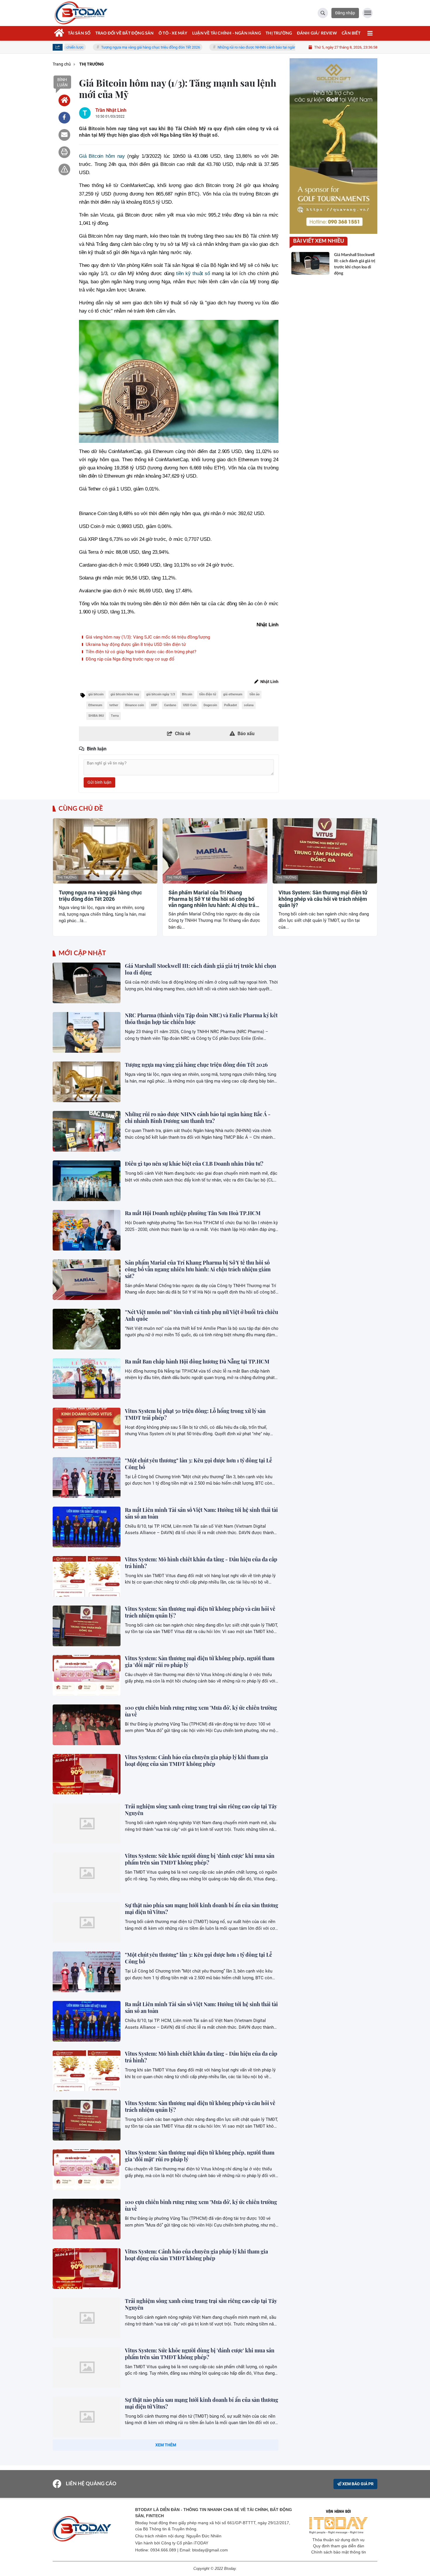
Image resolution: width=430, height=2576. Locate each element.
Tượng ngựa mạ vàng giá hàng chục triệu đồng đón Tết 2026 (81, 47)
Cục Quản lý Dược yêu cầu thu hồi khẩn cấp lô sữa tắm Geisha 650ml (198, 2552)
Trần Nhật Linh (111, 110)
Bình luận (62, 82)
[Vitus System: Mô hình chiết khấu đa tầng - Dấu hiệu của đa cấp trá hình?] (87, 1576)
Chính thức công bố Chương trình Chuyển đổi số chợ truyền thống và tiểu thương (197, 2502)
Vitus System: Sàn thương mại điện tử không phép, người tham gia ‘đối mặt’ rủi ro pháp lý (200, 1662)
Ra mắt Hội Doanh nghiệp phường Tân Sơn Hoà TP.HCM (193, 1213)
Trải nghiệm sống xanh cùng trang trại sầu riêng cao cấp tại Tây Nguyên (201, 1810)
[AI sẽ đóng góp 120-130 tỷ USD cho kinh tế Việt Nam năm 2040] (87, 2466)
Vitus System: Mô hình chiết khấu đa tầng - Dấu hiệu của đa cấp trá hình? (201, 1563)
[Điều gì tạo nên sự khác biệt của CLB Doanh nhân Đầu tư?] (87, 1181)
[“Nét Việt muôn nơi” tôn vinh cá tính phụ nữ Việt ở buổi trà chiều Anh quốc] (87, 1329)
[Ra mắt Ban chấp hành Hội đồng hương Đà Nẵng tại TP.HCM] (87, 1379)
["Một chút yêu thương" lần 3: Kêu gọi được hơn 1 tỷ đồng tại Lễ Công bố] (87, 1477)
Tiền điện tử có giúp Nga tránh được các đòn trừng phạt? (140, 652)
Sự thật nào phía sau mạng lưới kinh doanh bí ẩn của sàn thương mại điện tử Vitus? (202, 1909)
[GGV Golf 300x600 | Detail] (333, 146)
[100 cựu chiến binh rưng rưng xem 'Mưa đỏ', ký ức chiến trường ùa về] (87, 1725)
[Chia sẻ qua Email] (64, 135)
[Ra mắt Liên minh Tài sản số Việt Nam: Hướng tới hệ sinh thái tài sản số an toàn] (87, 1527)
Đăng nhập (345, 13)
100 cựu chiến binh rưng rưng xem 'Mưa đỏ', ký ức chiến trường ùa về (201, 1711)
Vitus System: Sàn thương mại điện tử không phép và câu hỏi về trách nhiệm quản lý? (323, 899)
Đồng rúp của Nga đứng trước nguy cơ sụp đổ (129, 659)
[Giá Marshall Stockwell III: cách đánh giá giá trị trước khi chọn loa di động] (87, 983)
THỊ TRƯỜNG (67, 878)
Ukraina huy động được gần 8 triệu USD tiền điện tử (135, 644)
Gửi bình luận (99, 782)
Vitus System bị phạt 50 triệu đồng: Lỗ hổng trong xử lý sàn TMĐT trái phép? (195, 1414)
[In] (64, 152)
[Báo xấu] (64, 169)
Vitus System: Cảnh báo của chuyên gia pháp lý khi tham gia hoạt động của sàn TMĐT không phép (196, 1761)
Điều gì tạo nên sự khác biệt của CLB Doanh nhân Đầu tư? (194, 1164)
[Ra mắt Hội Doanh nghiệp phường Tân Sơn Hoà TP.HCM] (87, 1230)
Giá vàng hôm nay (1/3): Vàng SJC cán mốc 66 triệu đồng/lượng (147, 637)
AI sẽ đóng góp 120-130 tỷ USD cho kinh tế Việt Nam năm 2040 (199, 2449)
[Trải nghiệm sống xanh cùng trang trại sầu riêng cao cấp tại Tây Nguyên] (87, 1823)
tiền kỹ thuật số (193, 273)
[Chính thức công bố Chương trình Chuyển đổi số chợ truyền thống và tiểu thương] (87, 2516)
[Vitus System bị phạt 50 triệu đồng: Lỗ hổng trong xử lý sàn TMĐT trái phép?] (87, 1428)
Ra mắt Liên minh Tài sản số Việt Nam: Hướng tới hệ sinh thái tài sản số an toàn (201, 1513)
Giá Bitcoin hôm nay (102, 156)
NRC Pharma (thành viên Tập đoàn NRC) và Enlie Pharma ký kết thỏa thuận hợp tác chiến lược (201, 1019)
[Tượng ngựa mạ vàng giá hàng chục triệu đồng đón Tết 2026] (87, 1082)
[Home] (64, 100)
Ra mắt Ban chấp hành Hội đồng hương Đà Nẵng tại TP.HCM (197, 1361)
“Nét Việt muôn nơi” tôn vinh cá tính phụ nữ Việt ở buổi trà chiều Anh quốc (202, 1315)
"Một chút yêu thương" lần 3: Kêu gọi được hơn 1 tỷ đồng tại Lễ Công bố (198, 1464)
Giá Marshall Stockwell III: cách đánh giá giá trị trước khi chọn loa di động (201, 969)
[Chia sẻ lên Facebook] (64, 118)
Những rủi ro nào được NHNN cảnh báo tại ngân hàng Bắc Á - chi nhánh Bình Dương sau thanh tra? (229, 47)
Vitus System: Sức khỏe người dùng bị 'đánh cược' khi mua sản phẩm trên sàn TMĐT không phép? (200, 1859)
